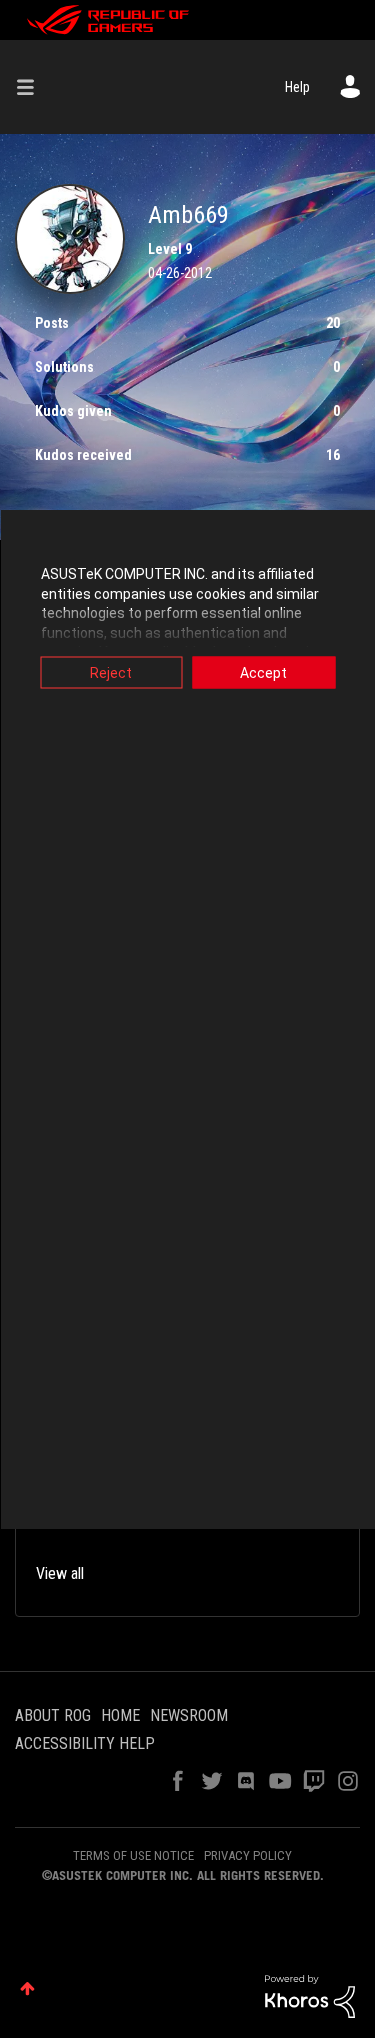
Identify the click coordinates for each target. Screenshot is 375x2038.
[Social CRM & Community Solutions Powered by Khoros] (310, 1995)
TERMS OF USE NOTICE (133, 1855)
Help (297, 87)
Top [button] (27, 1988)
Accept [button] (263, 673)
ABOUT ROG (53, 1715)
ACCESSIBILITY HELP (85, 1743)
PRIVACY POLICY (248, 1855)
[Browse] (33, 87)
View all (60, 1573)
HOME (120, 1715)
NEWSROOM (189, 1715)
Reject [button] (111, 673)
